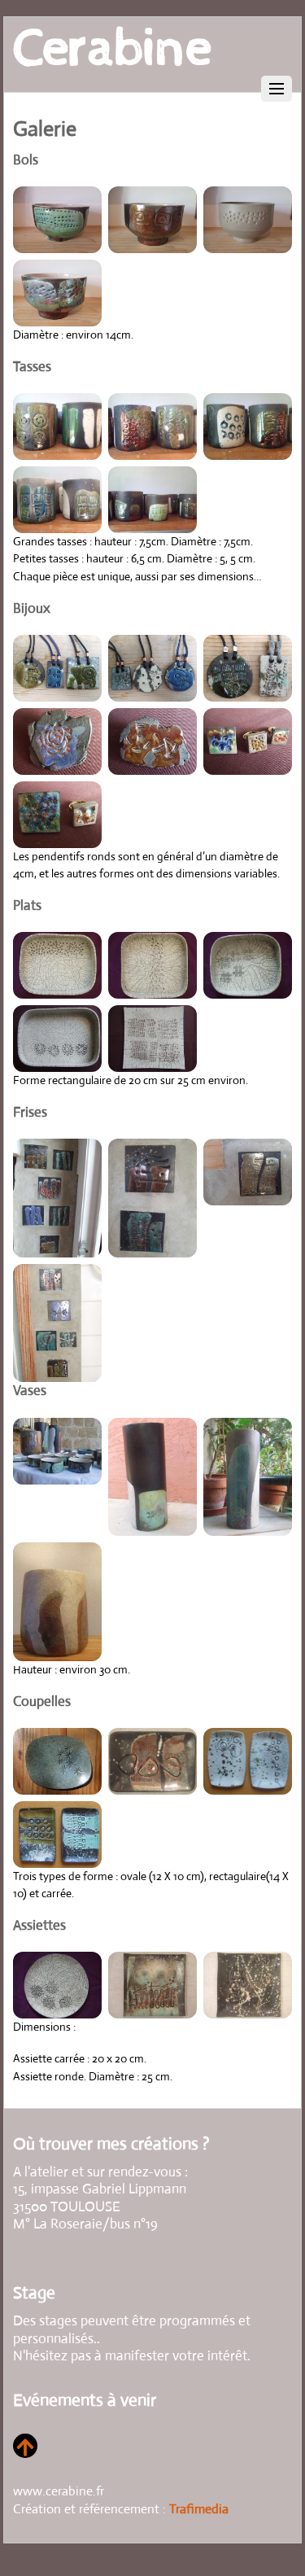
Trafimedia (199, 2509)
